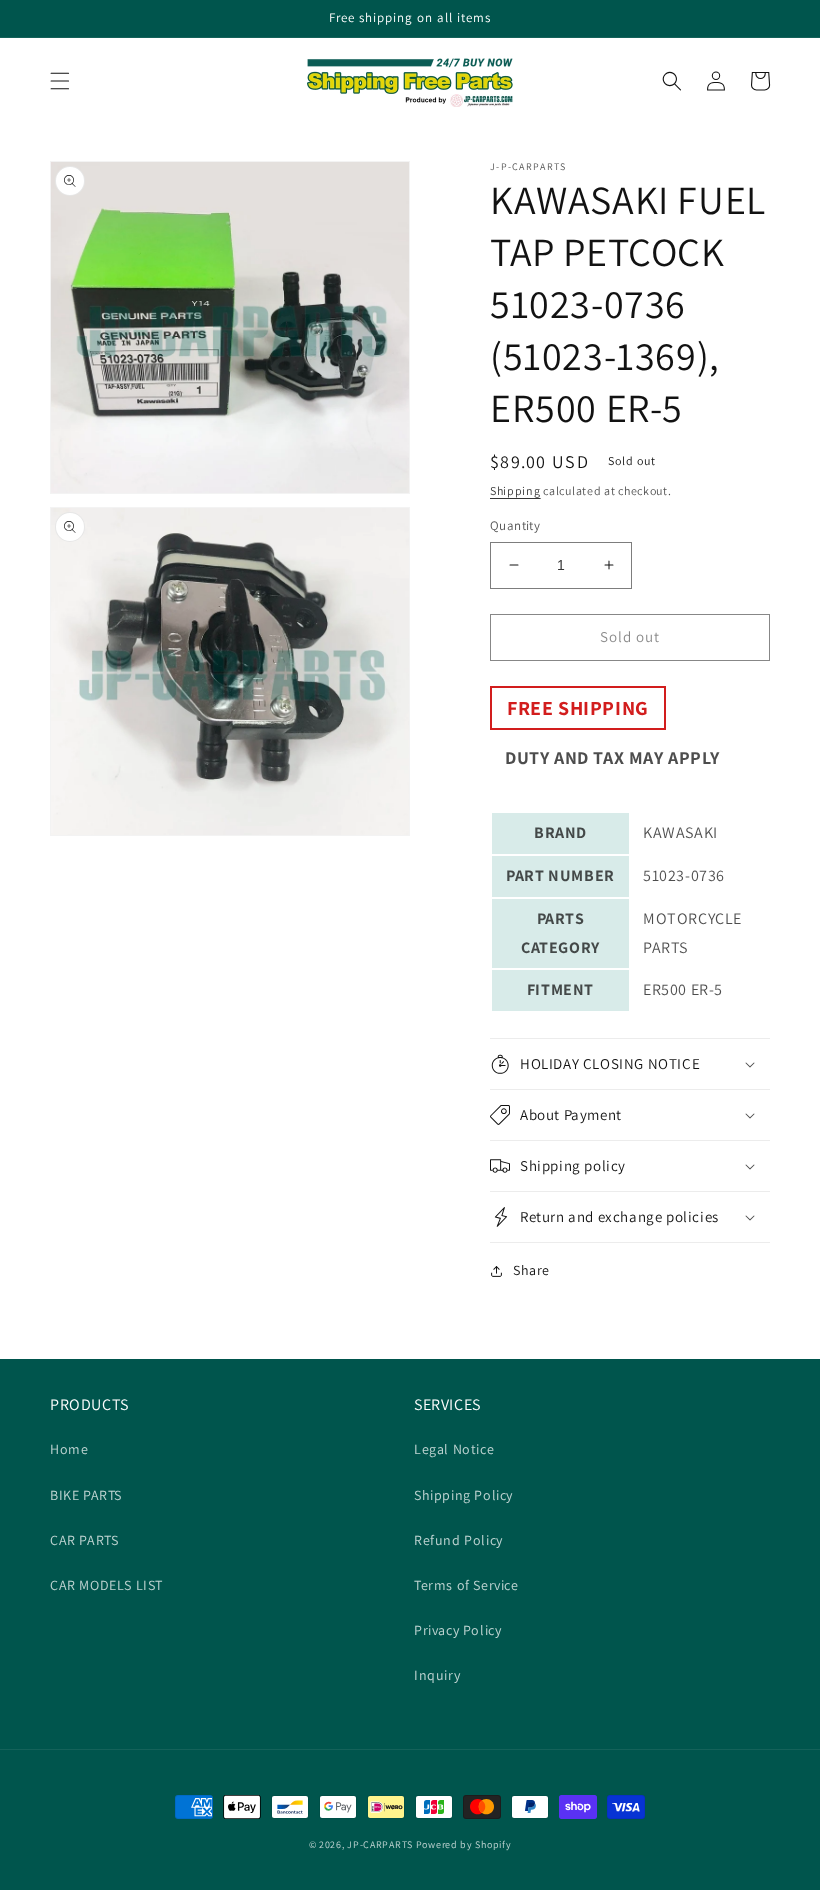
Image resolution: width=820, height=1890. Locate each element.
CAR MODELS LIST (106, 1585)
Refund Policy (458, 1540)
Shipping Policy (463, 1495)
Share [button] (531, 1270)
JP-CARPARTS (380, 1844)
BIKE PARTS (86, 1495)
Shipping (515, 490)
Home (69, 1449)
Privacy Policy (457, 1630)
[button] (60, 81)
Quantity (515, 525)
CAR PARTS (84, 1540)
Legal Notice (454, 1449)
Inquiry (437, 1675)
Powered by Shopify (464, 1844)
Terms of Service (466, 1585)
